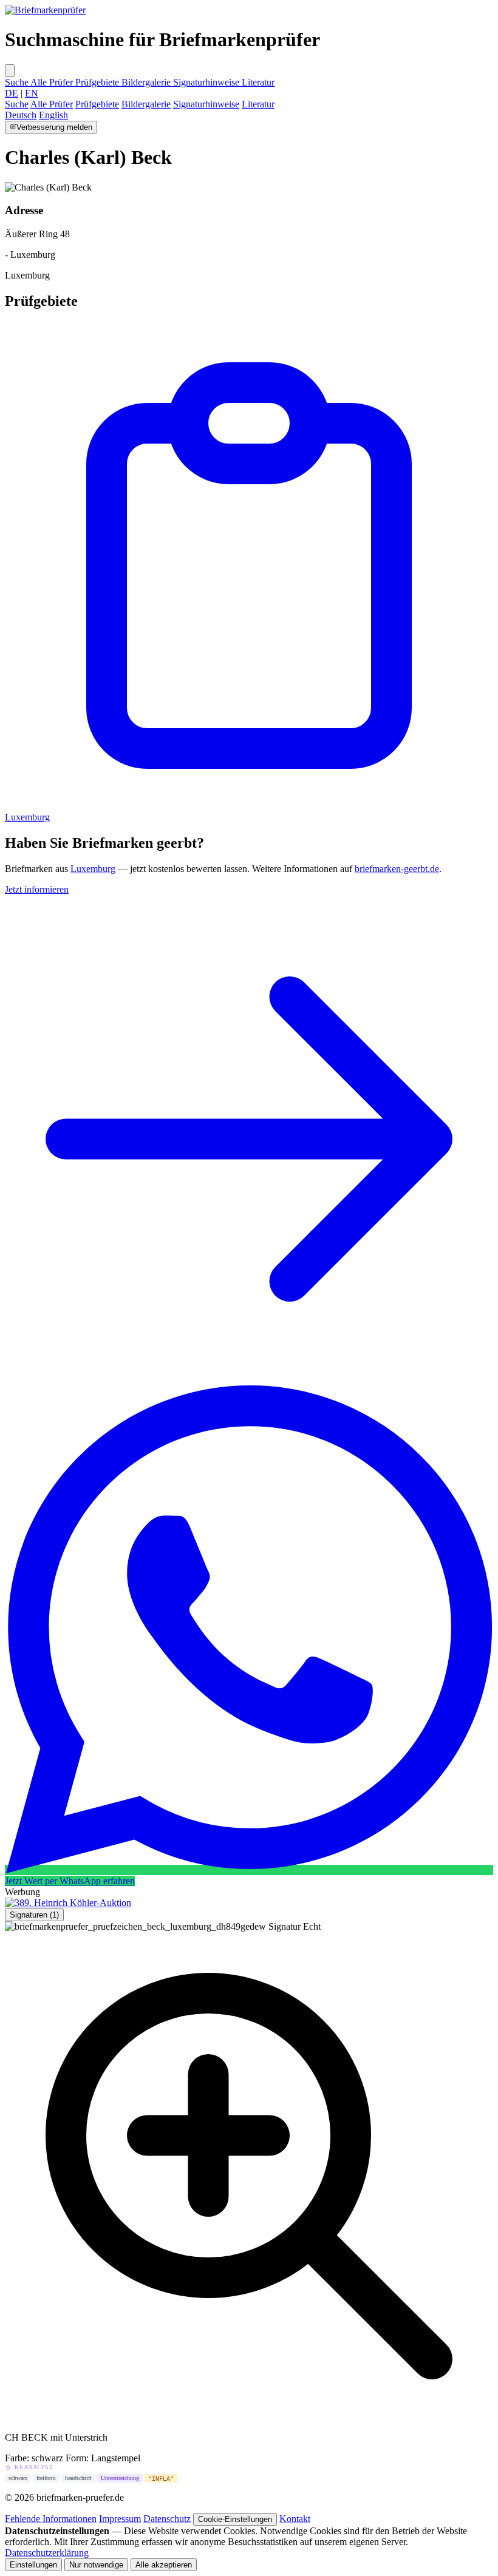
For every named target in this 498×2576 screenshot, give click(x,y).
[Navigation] (10, 71)
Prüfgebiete (98, 82)
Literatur (258, 82)
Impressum (120, 2519)
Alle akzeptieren (164, 2565)
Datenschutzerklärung (47, 2553)
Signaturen (34, 1915)
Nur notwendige (96, 2565)
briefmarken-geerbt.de (397, 869)
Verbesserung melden (54, 127)
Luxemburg (93, 869)
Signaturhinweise (207, 82)
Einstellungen (33, 2565)
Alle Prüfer (53, 82)
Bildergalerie (147, 82)
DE (12, 93)
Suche (18, 82)
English (53, 115)
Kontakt (295, 2519)
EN (32, 93)
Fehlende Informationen (51, 2519)
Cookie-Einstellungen (235, 2519)
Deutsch (21, 115)
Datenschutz (167, 2519)
